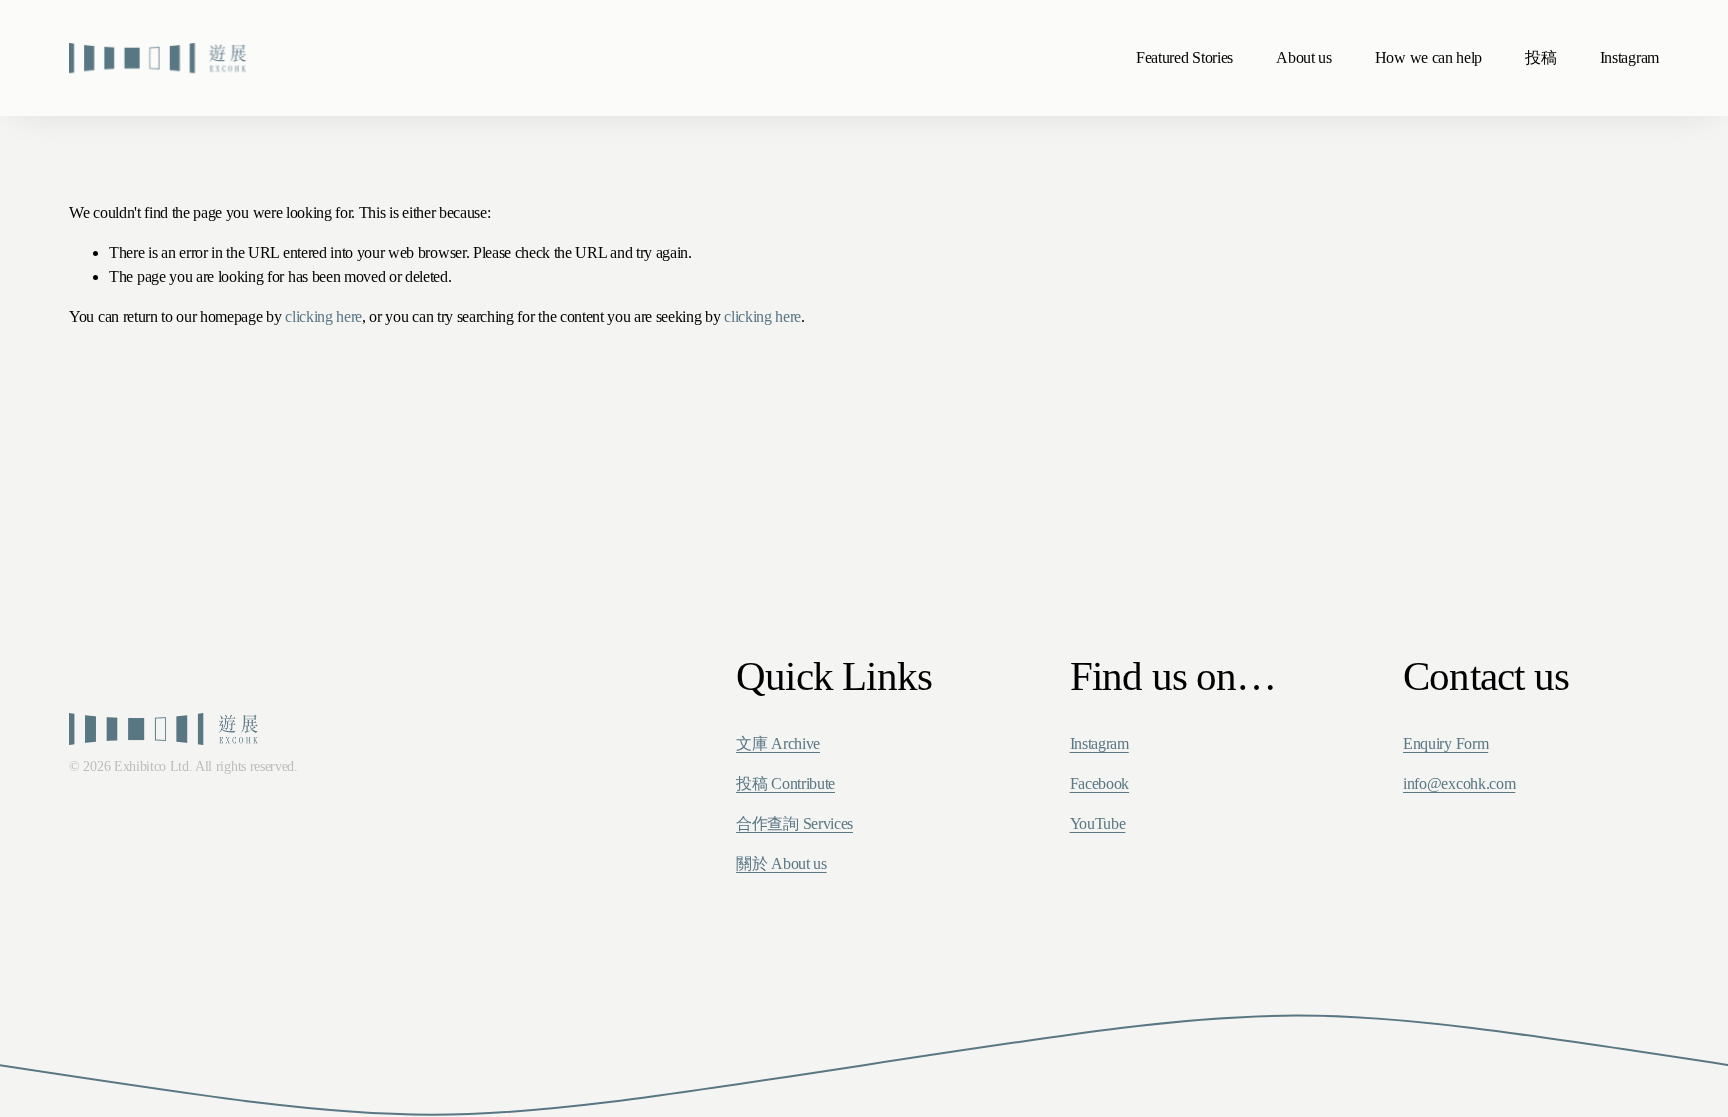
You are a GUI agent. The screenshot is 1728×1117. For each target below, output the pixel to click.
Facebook (1099, 783)
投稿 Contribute (785, 783)
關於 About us (781, 863)
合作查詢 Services (794, 823)
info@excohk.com (1459, 783)
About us (1303, 57)
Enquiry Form (1445, 743)
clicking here (323, 316)
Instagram (1629, 57)
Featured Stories (1184, 57)
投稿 (1540, 57)
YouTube (1098, 823)
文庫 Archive (778, 743)
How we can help (1428, 57)
